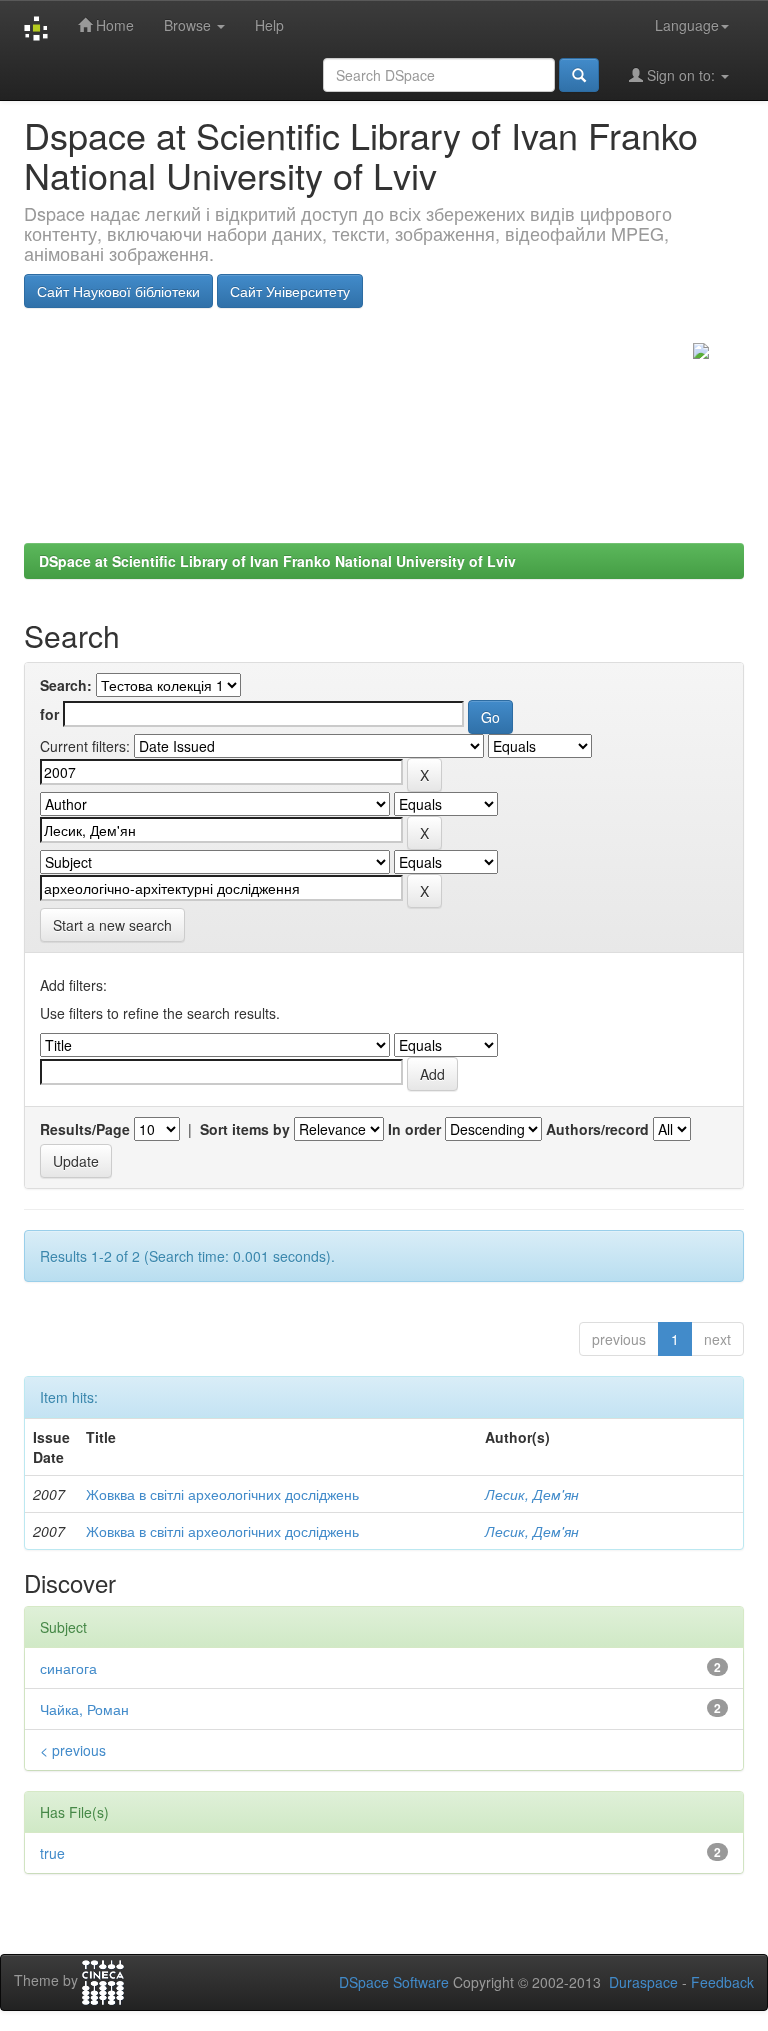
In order (414, 1129)
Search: (66, 685)
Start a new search (112, 925)
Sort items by (245, 1129)
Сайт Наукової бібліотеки (118, 291)
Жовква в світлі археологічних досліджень (222, 1494)
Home (113, 25)
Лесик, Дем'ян (532, 1494)
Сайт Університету (290, 291)
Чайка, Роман (84, 1709)
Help (269, 25)
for (49, 714)
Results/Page (85, 1129)
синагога (68, 1668)
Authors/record (597, 1129)
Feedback (722, 1982)
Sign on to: (681, 75)
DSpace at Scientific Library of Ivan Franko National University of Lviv (277, 561)
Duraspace (643, 1982)
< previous (73, 1750)
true (52, 1853)
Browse (189, 25)
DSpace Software (394, 1982)
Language (687, 25)
